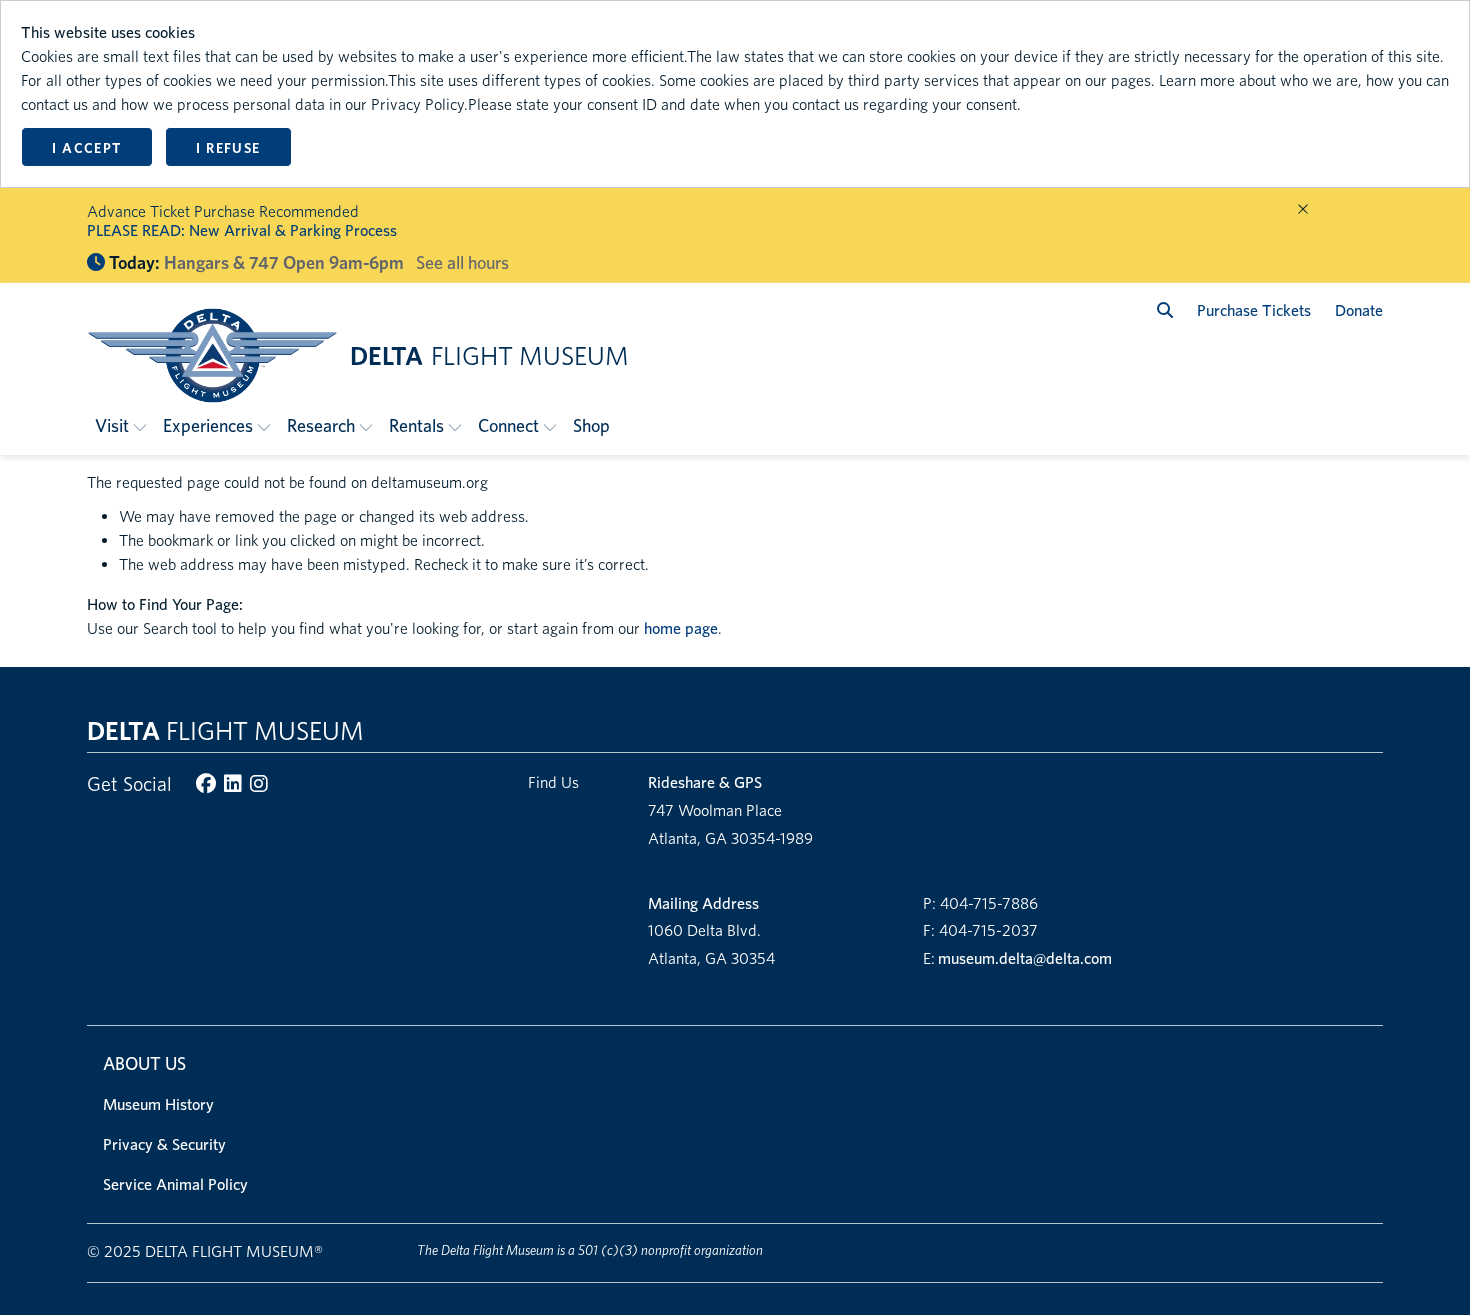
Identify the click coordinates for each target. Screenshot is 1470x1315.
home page (681, 628)
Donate (1359, 310)
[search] (1165, 310)
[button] (121, 425)
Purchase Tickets (1254, 310)
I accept (86, 148)
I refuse (228, 148)
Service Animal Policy (175, 1184)
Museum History (158, 1104)
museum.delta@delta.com (1025, 958)
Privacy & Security (164, 1144)
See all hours (462, 262)
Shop (591, 425)
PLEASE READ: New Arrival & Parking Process (242, 230)
